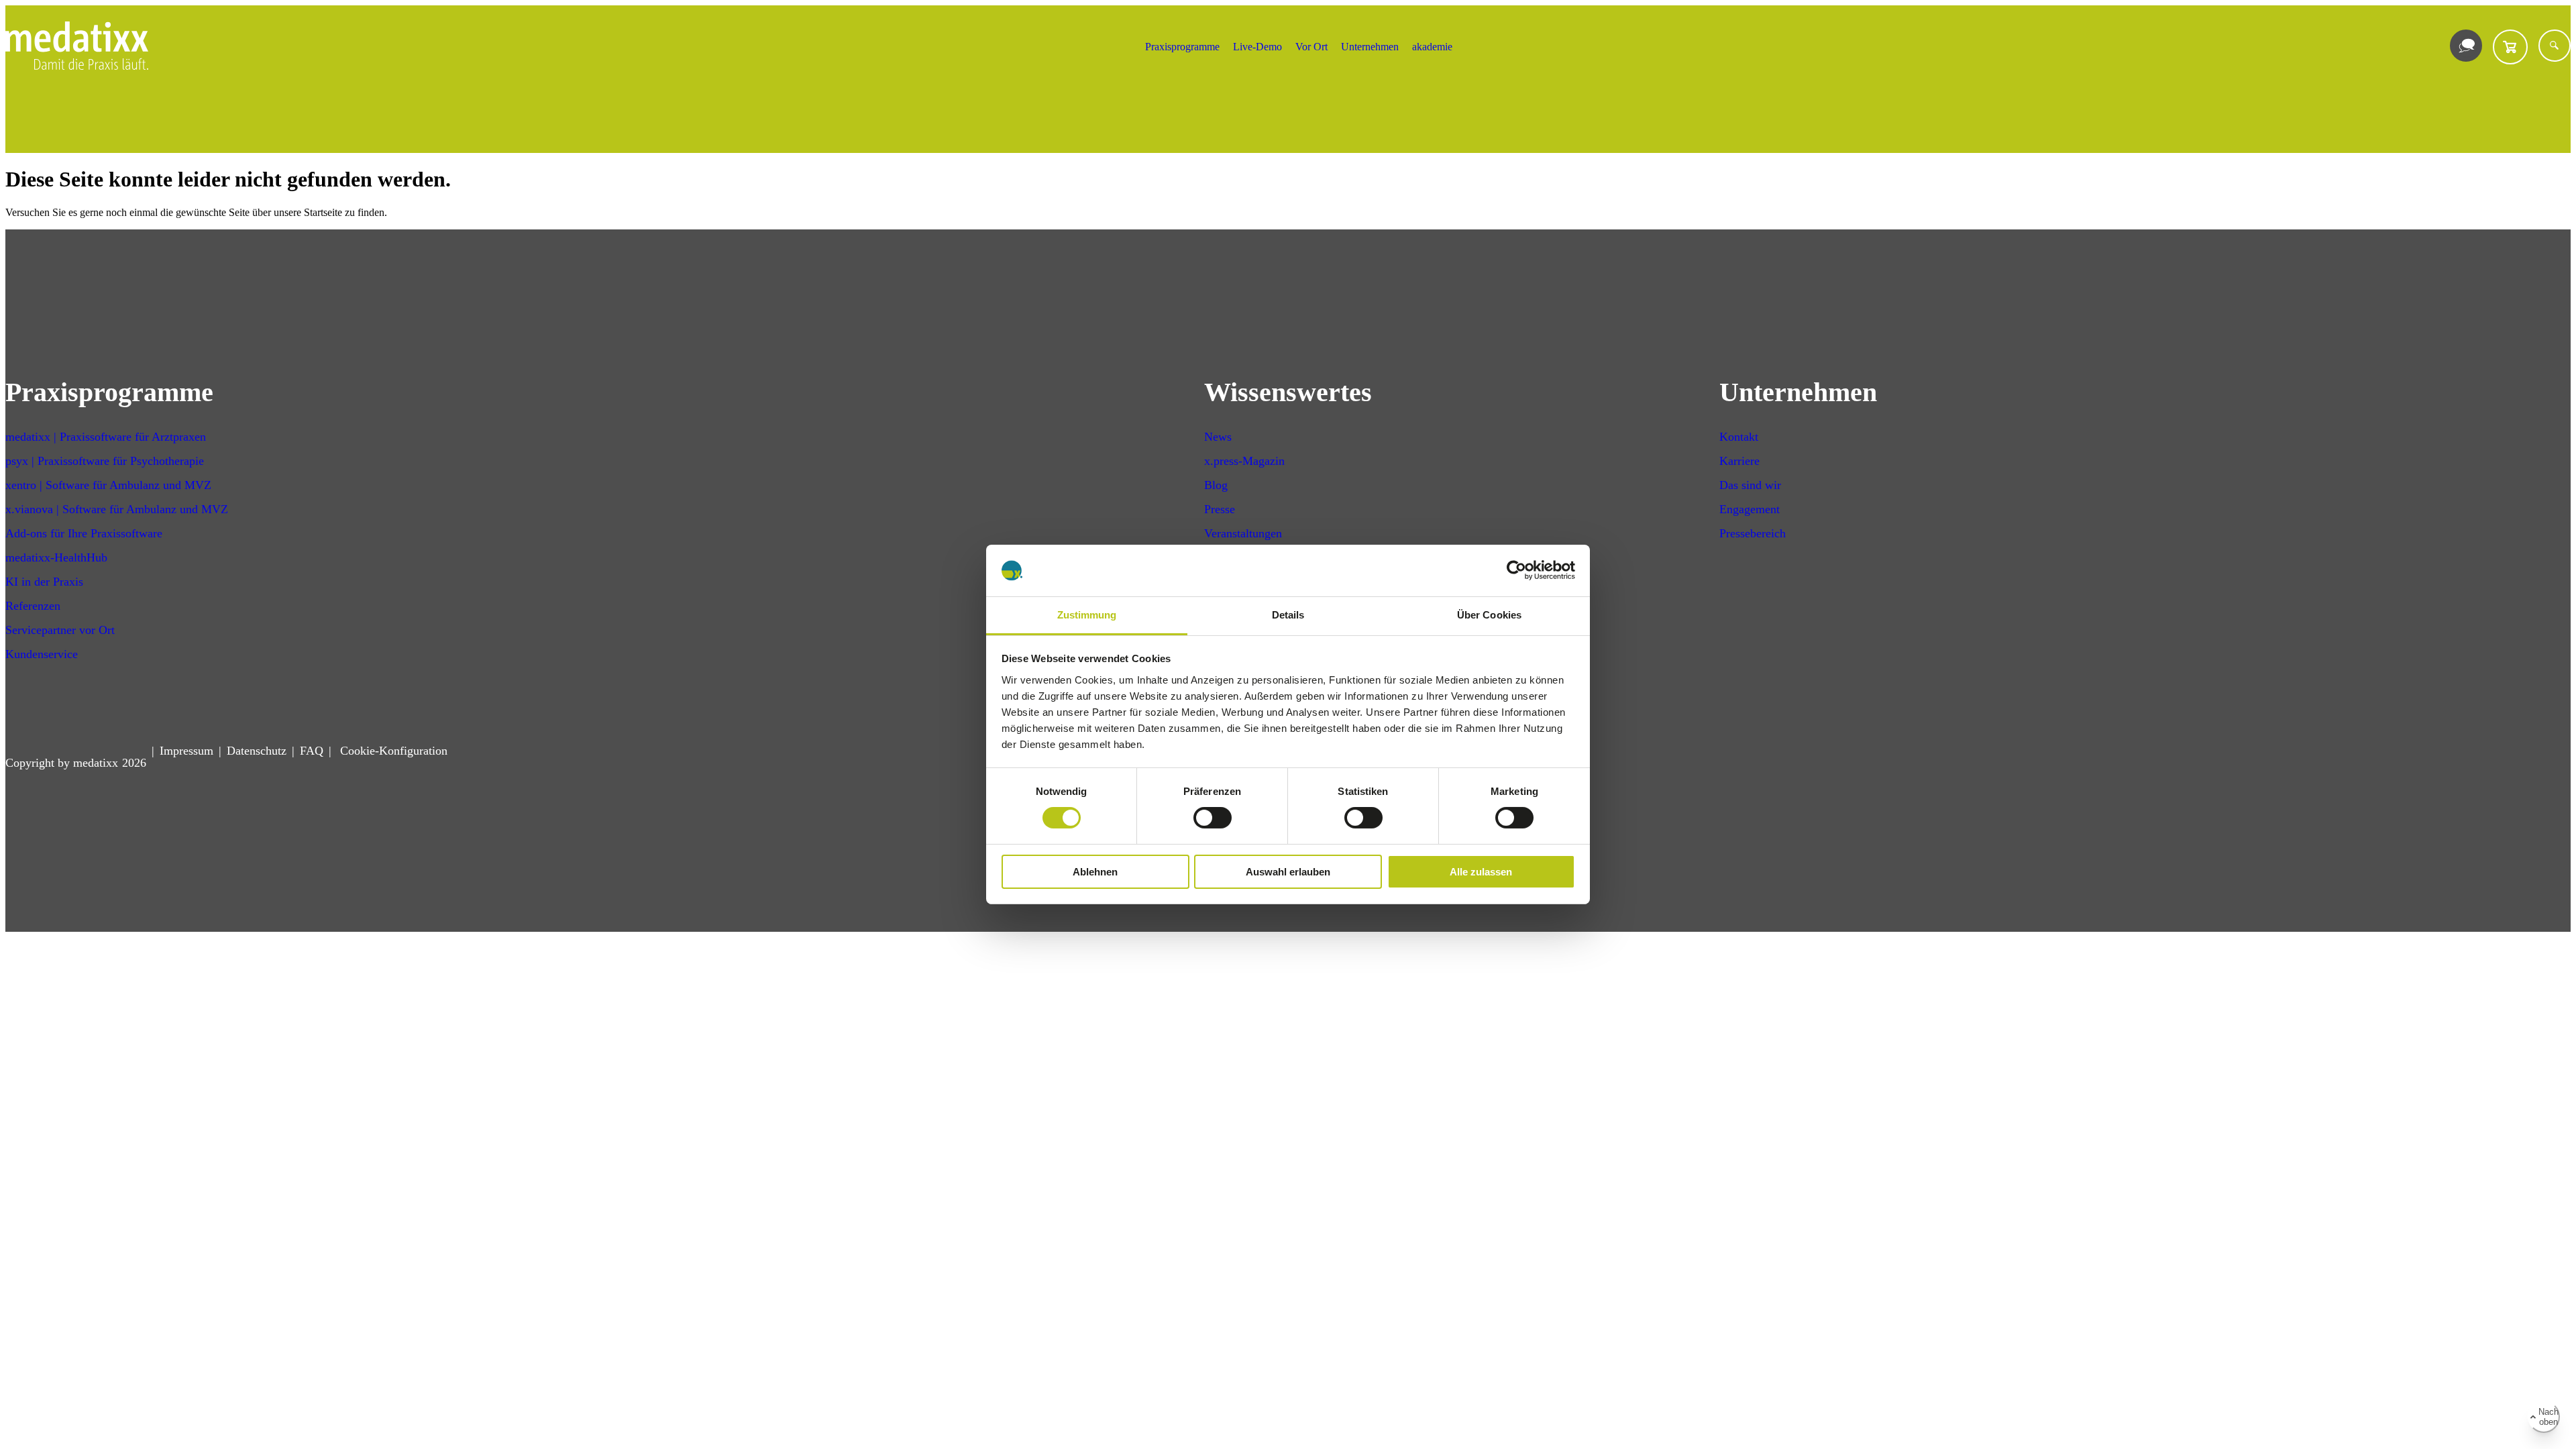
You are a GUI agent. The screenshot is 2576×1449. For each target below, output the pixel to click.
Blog (1216, 485)
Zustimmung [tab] (1087, 615)
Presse (1220, 509)
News (1218, 437)
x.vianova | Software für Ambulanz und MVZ (117, 509)
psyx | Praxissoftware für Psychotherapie (105, 461)
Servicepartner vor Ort (60, 630)
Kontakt (1739, 437)
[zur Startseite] (77, 66)
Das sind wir (1750, 485)
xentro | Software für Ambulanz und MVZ (108, 485)
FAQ (312, 751)
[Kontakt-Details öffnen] (2466, 46)
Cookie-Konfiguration (392, 751)
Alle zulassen (1481, 872)
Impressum (186, 751)
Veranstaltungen (1243, 533)
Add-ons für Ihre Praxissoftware (84, 533)
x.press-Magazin (1244, 461)
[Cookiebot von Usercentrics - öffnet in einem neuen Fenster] (1516, 570)
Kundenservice (42, 654)
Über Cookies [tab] (1489, 615)
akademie (1432, 47)
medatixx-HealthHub (56, 557)
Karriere (1739, 461)
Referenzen (33, 606)
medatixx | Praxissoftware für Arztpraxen (106, 437)
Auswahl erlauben (1288, 872)
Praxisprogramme (1182, 47)
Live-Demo (1257, 47)
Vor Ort (1311, 47)
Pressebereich (1753, 533)
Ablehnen (1095, 872)
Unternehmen (1370, 47)
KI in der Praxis (44, 582)
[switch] (1213, 818)
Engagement (1750, 509)
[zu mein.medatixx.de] (2510, 47)
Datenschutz (257, 751)
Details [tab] (1288, 615)
